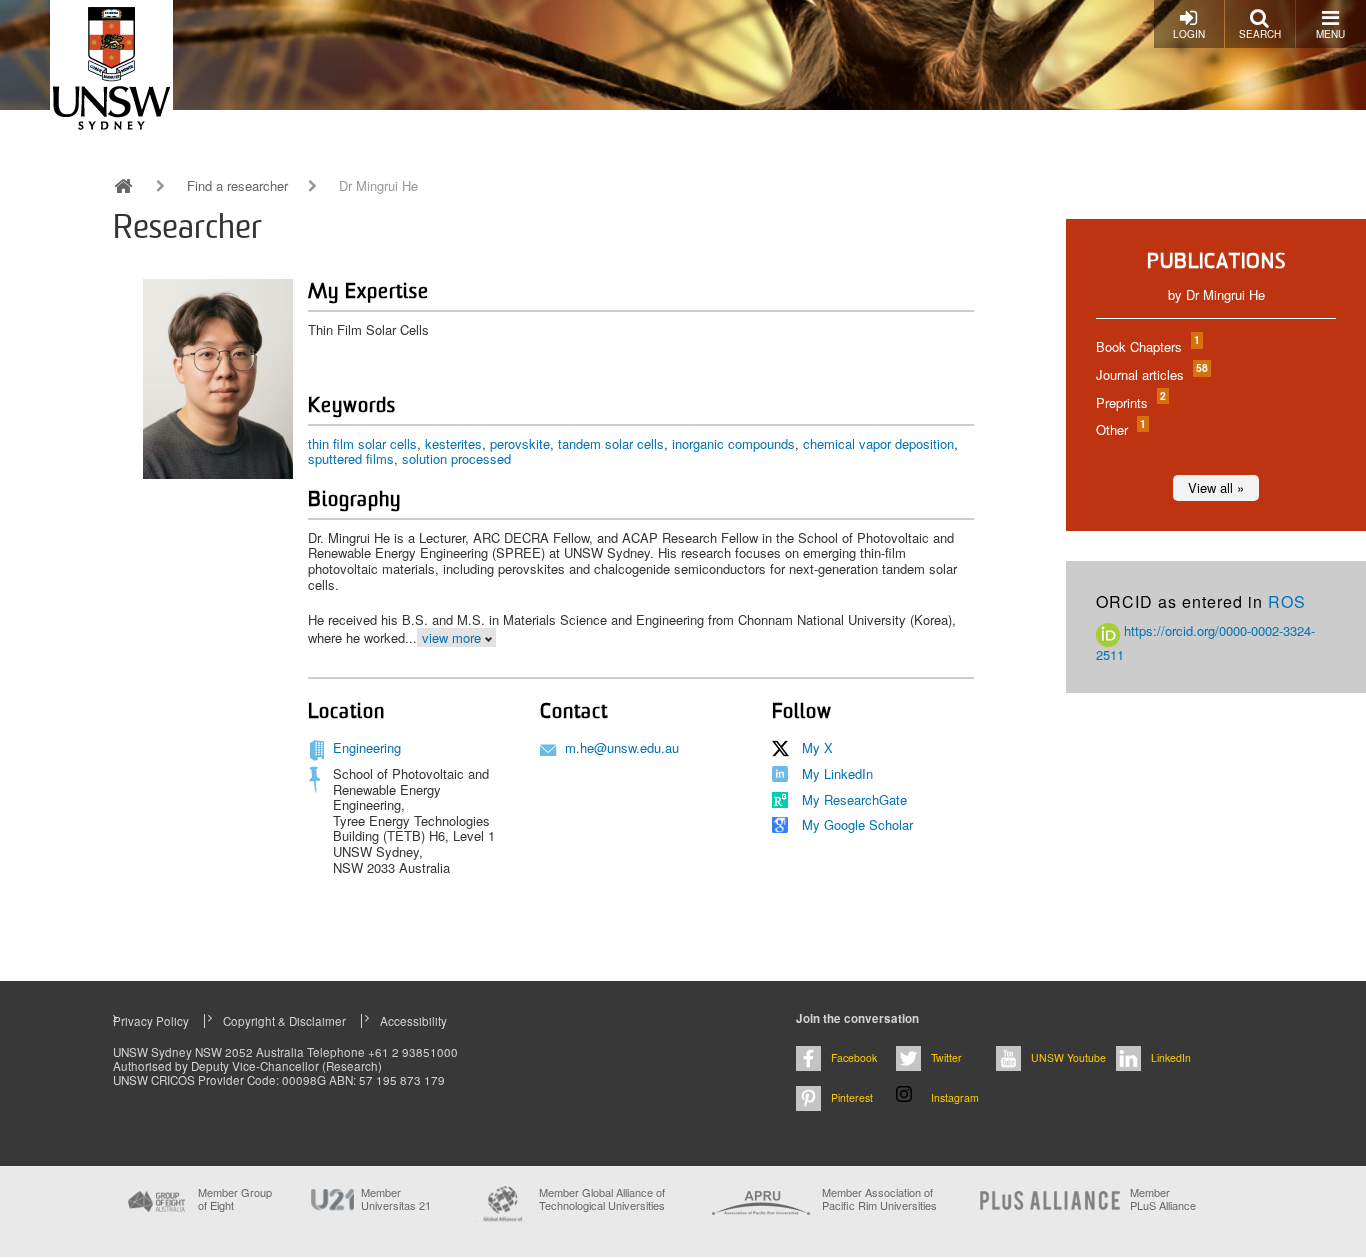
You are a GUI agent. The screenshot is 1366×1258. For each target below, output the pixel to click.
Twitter (946, 1057)
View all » (1216, 487)
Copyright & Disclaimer (284, 1021)
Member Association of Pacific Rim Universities (879, 1199)
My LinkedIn (837, 773)
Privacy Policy (151, 1021)
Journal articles (1151, 374)
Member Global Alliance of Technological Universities (602, 1199)
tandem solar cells (611, 443)
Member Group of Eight (235, 1199)
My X (817, 747)
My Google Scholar (857, 824)
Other (1120, 429)
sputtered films (351, 458)
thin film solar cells (362, 443)
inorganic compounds (733, 443)
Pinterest (852, 1097)
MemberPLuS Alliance (1163, 1199)
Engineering (367, 747)
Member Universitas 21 (396, 1199)
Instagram (955, 1097)
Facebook (854, 1057)
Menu (1330, 34)
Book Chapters (1147, 346)
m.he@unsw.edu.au (622, 747)
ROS (1287, 601)
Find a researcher (237, 186)
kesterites (453, 443)
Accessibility (413, 1021)
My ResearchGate (854, 799)
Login (1189, 34)
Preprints (1130, 402)
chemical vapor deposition (878, 443)
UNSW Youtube (1068, 1057)
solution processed (456, 458)
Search (1260, 34)
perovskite (520, 443)
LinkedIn (1171, 1057)
